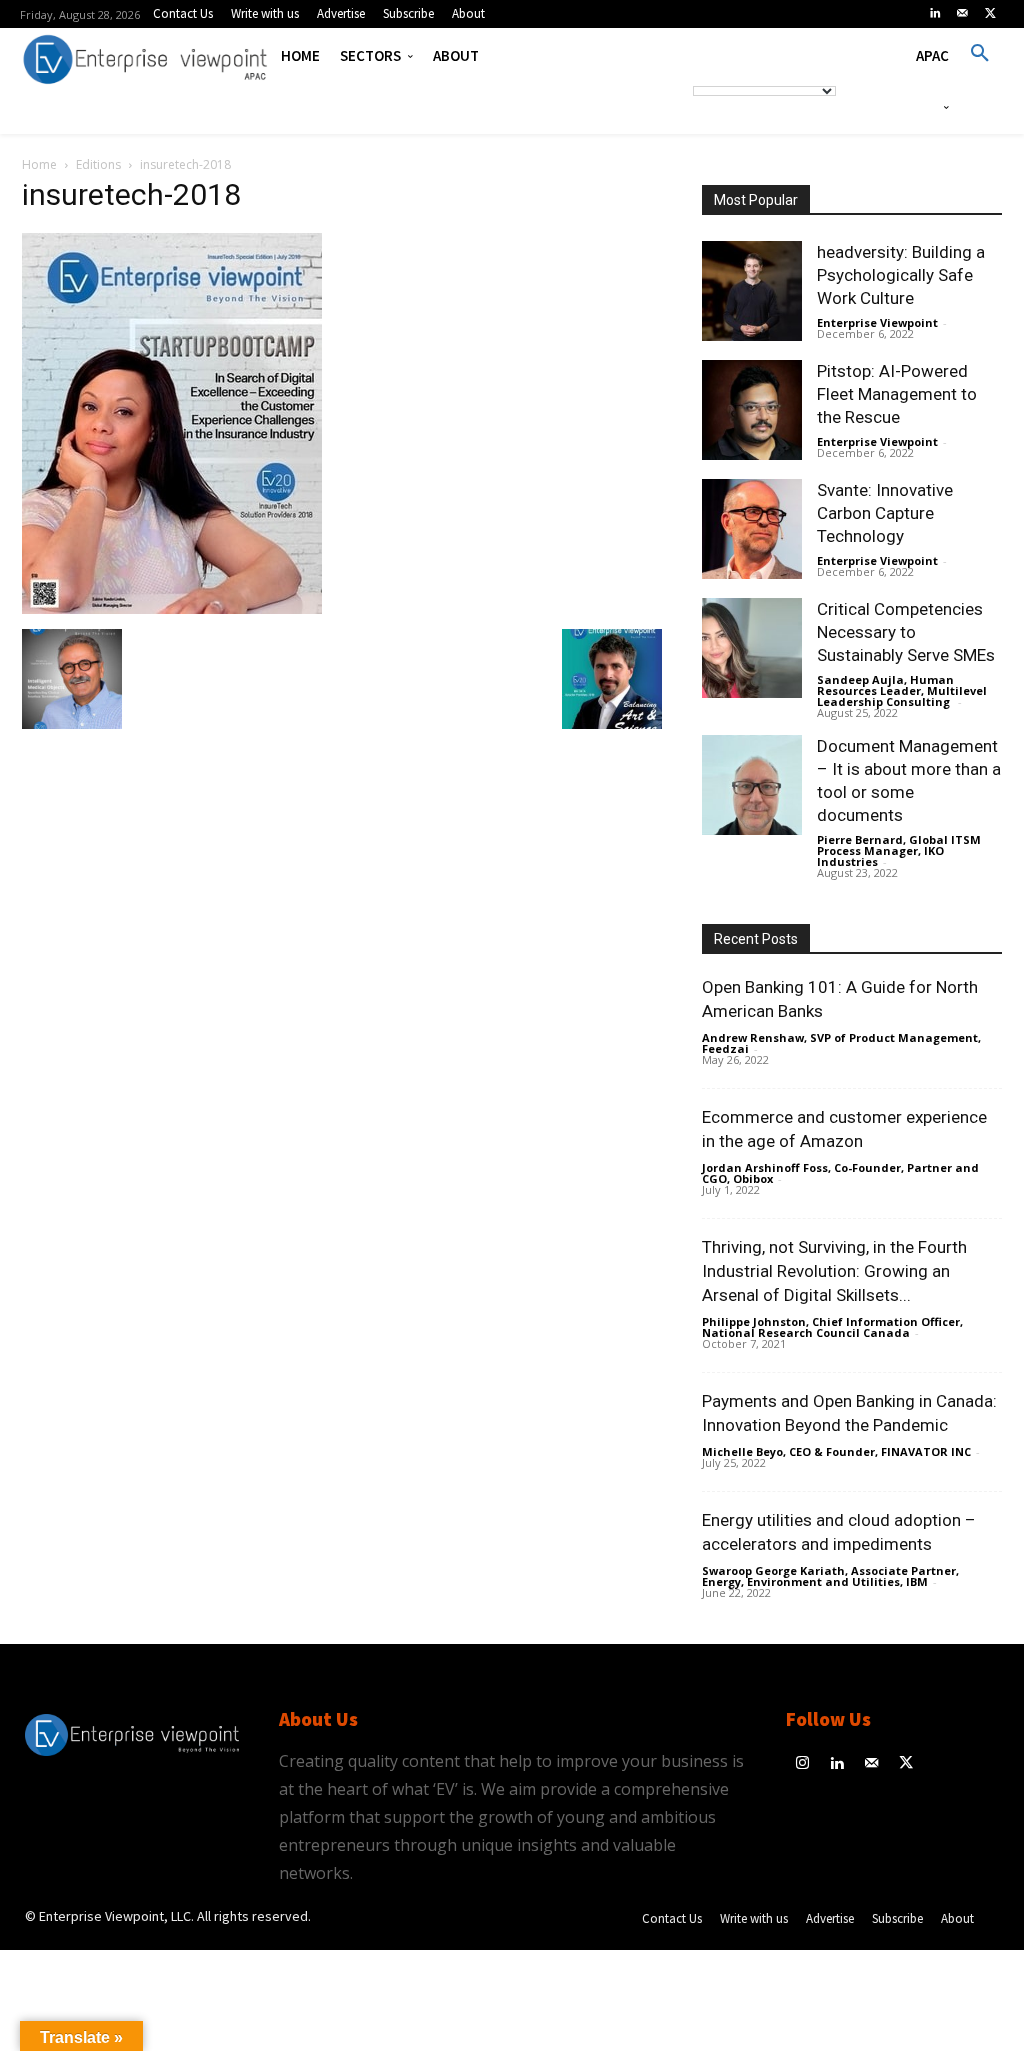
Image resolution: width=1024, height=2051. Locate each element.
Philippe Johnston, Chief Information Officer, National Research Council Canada (832, 1327)
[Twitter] (990, 14)
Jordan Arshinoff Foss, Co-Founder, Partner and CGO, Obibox (840, 1173)
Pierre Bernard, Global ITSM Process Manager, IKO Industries (899, 850)
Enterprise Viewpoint (877, 322)
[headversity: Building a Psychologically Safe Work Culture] (752, 291)
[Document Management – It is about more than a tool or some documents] (752, 785)
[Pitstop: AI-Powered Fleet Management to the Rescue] (752, 410)
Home (39, 164)
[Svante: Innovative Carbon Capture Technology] (752, 529)
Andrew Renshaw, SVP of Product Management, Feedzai (841, 1043)
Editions (98, 164)
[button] (980, 54)
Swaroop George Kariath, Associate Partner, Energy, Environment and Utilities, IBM (830, 1576)
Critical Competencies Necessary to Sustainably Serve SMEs (906, 632)
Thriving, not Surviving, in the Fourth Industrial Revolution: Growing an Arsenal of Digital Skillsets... (834, 1271)
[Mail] (963, 14)
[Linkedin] (935, 14)
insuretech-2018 (131, 194)
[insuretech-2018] (172, 608)
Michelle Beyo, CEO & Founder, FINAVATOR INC (836, 1451)
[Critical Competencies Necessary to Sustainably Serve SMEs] (752, 648)
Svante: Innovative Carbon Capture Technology (885, 513)
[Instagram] (803, 1764)
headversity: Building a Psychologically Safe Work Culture (901, 275)
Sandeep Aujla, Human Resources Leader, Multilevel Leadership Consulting (902, 690)
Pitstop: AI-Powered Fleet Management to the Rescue (897, 394)
